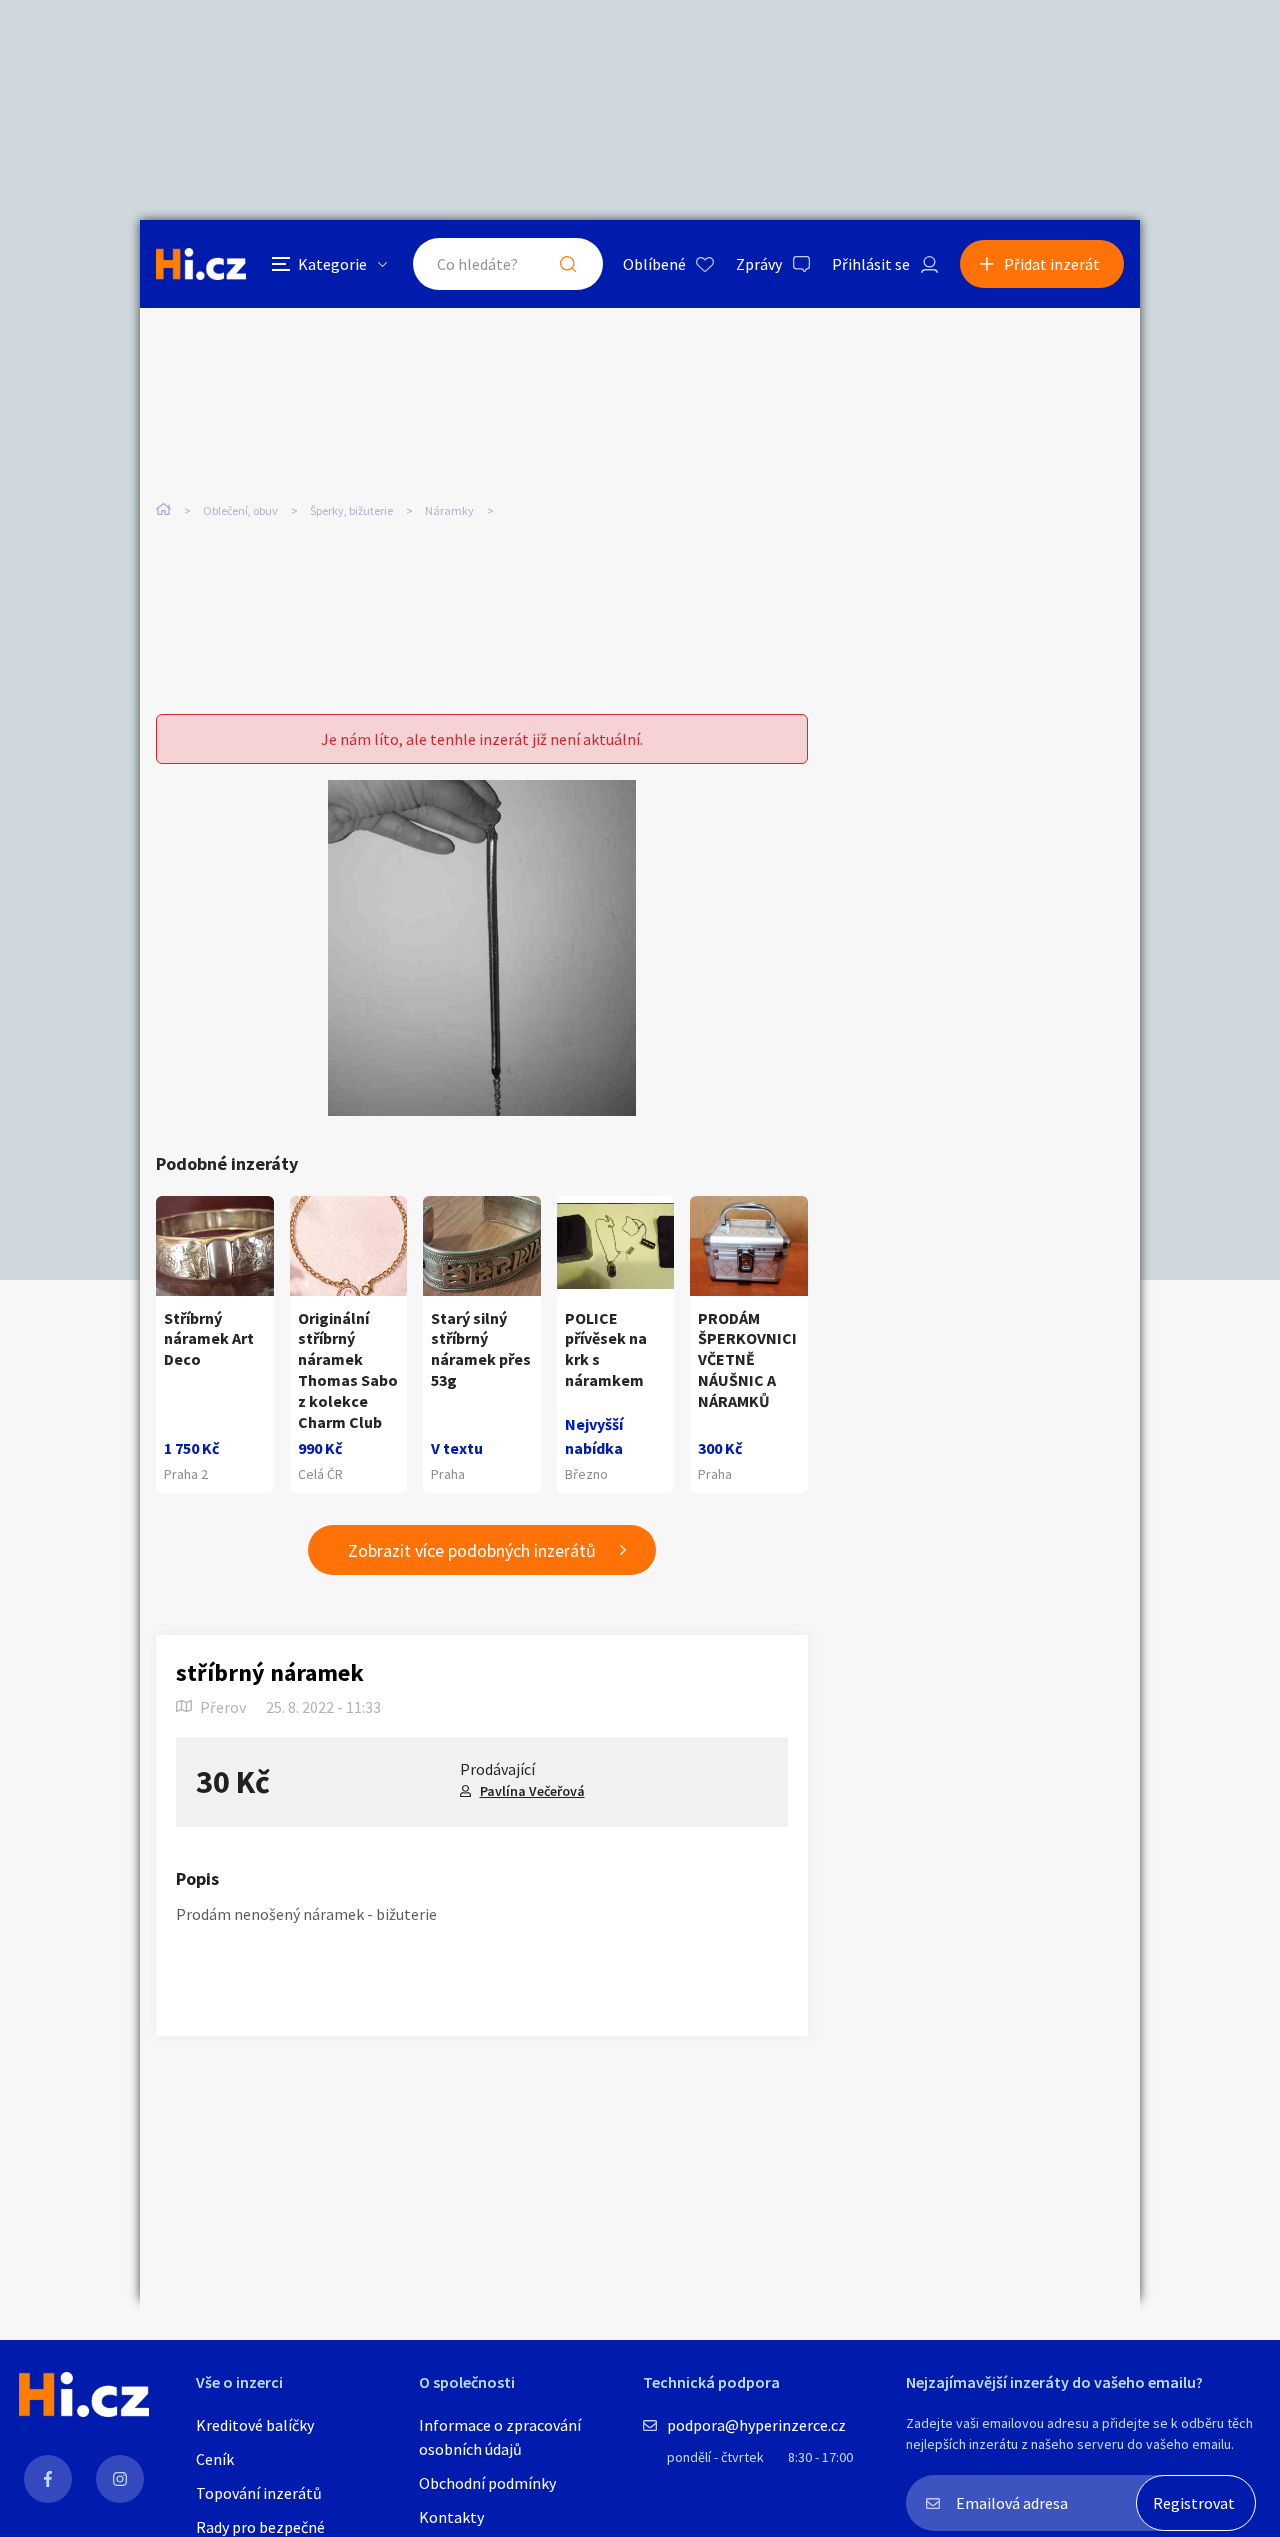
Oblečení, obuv (240, 510)
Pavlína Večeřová (532, 1791)
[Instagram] (120, 2479)
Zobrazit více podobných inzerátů (472, 1550)
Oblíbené (654, 264)
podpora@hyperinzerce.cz (756, 2425)
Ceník (215, 2459)
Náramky (449, 510)
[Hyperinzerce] (201, 263)
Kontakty (451, 2517)
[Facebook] (48, 2479)
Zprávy (759, 264)
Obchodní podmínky (487, 2483)
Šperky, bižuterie (351, 510)
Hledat (568, 264)
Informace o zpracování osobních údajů (500, 2437)
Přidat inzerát (1052, 264)
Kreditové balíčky (255, 2425)
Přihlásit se (871, 264)
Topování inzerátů (259, 2493)
